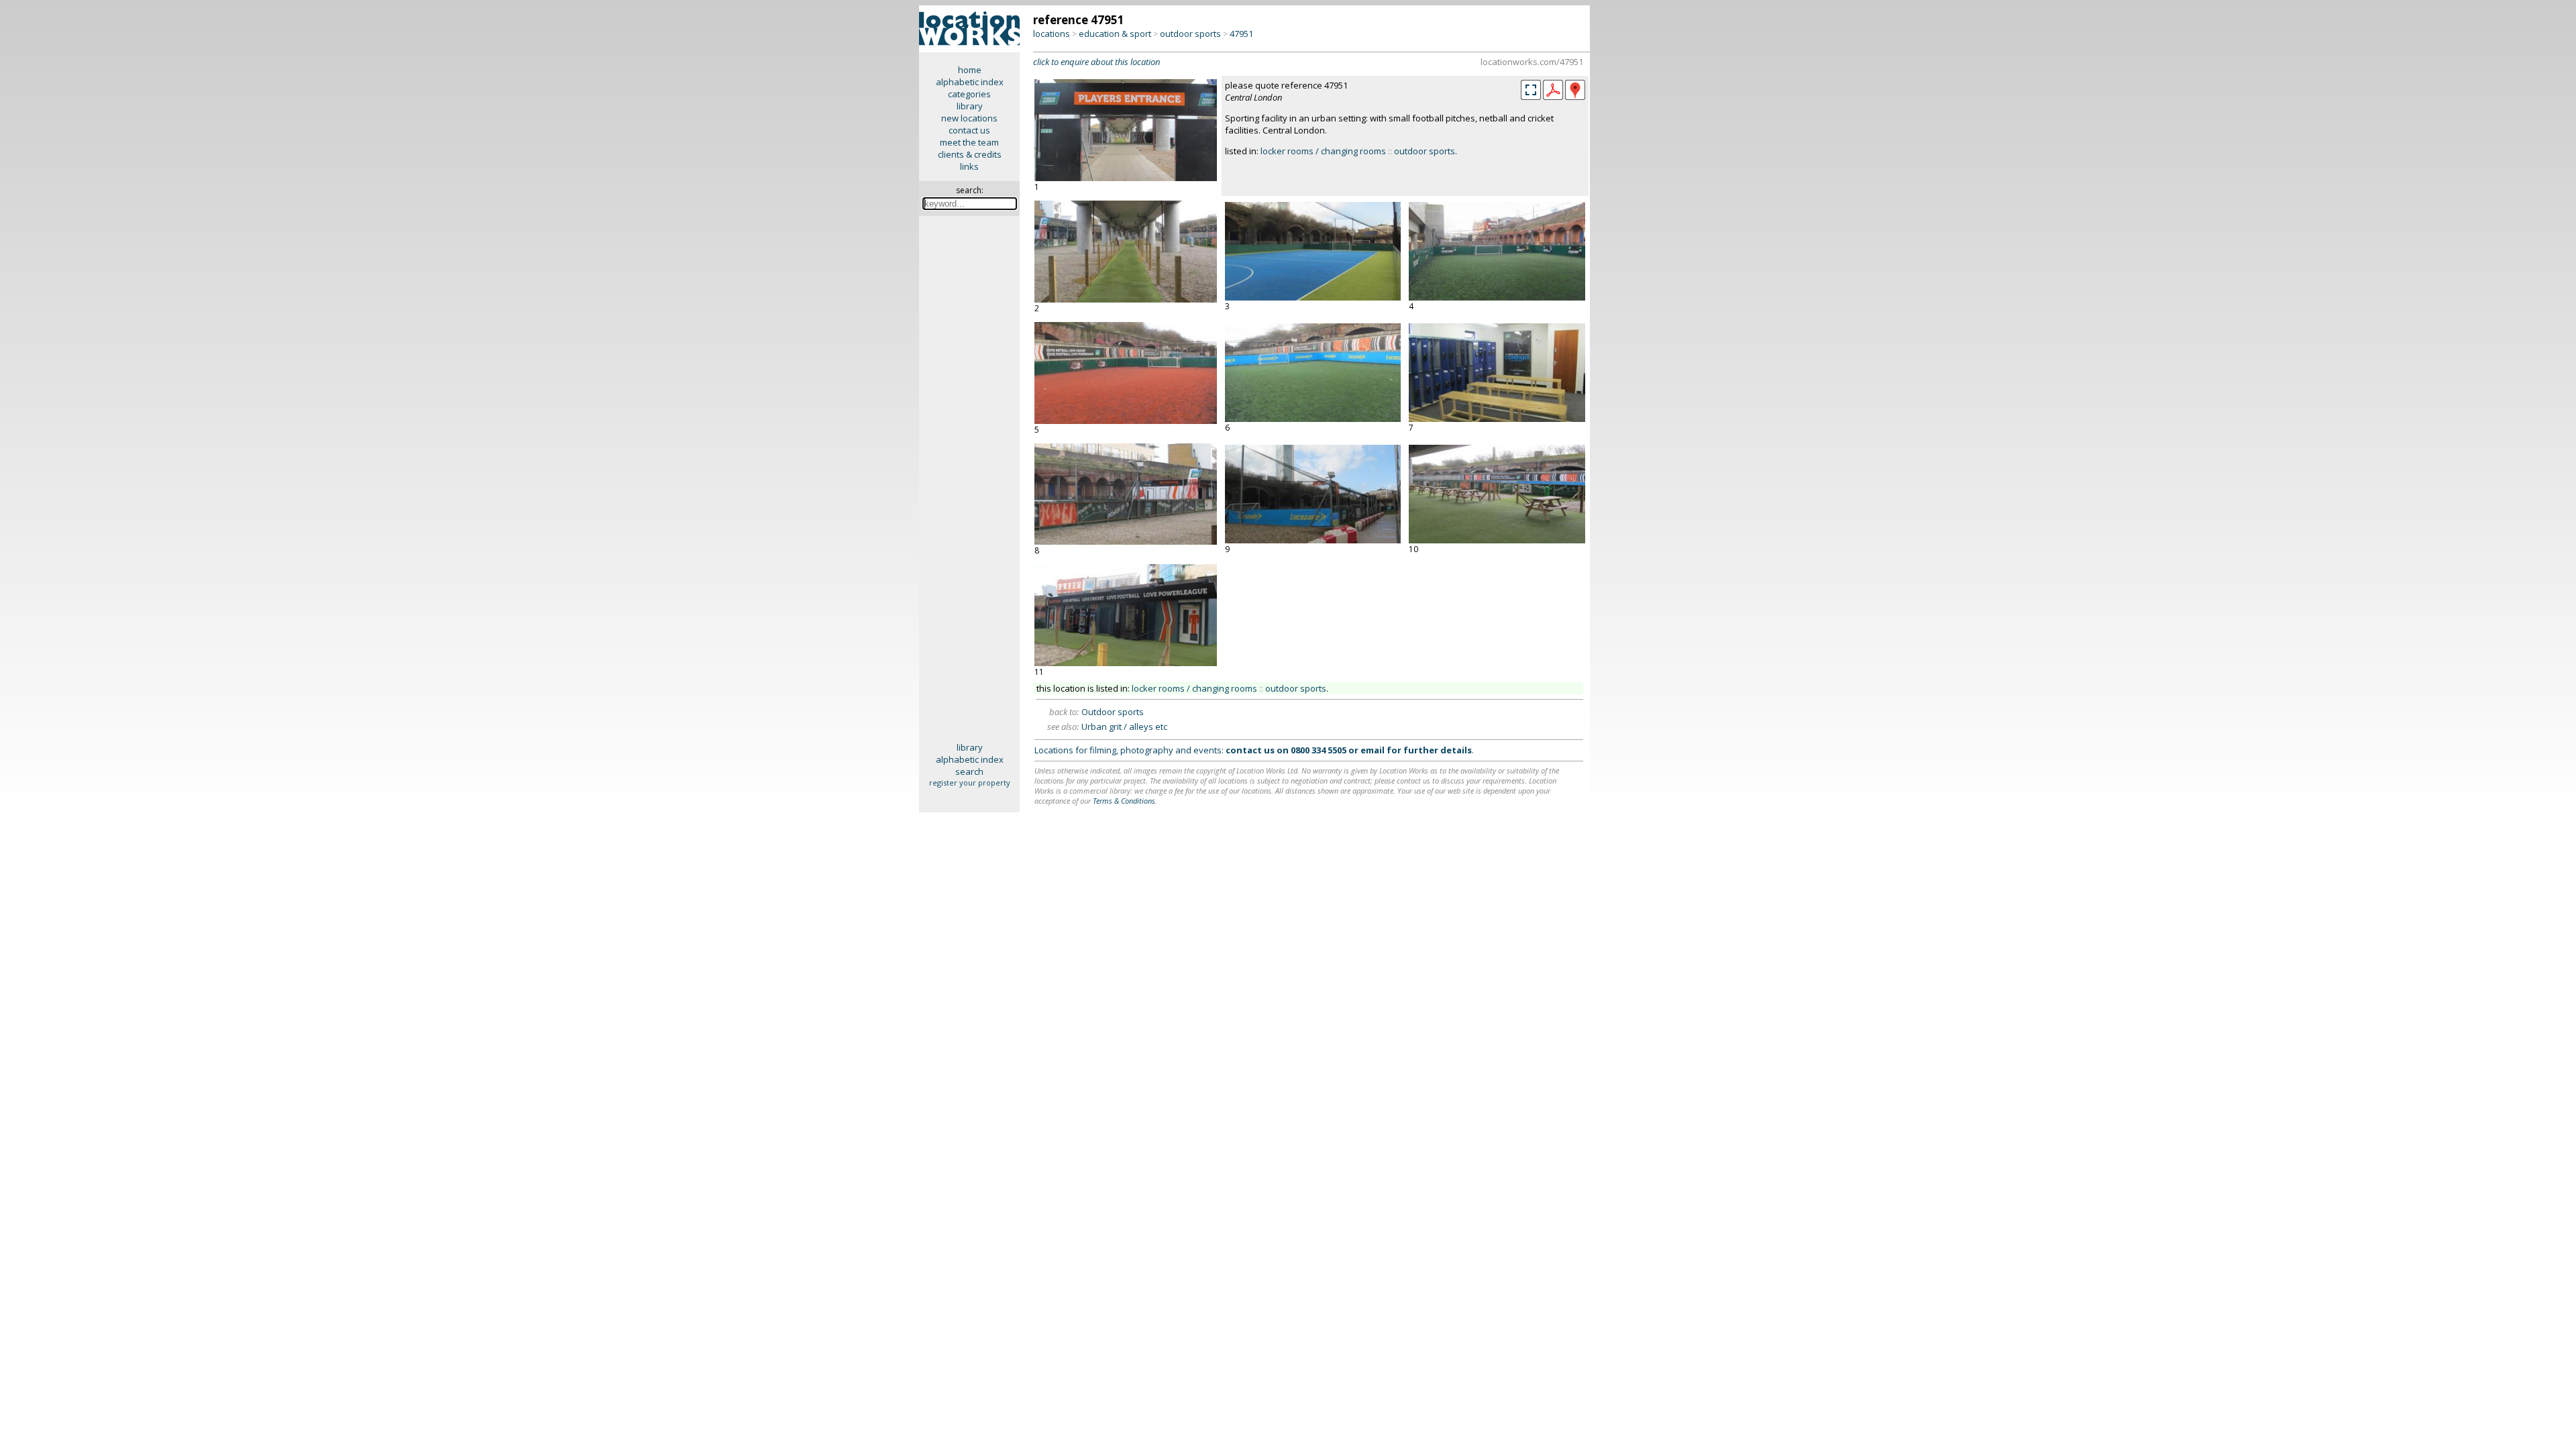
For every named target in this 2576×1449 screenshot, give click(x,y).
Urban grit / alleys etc (1124, 727)
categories (969, 94)
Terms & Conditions (1124, 801)
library (970, 106)
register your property (970, 783)
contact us (969, 130)
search (969, 771)
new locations (969, 118)
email (1373, 750)
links (969, 166)
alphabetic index (970, 82)
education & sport (1115, 34)
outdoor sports (1190, 34)
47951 (1241, 34)
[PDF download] (1553, 97)
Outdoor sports (1113, 712)
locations (1052, 34)
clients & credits (970, 154)
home (970, 70)
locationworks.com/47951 (1532, 62)
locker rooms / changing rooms (1323, 151)
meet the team (969, 142)
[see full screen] (1531, 90)
